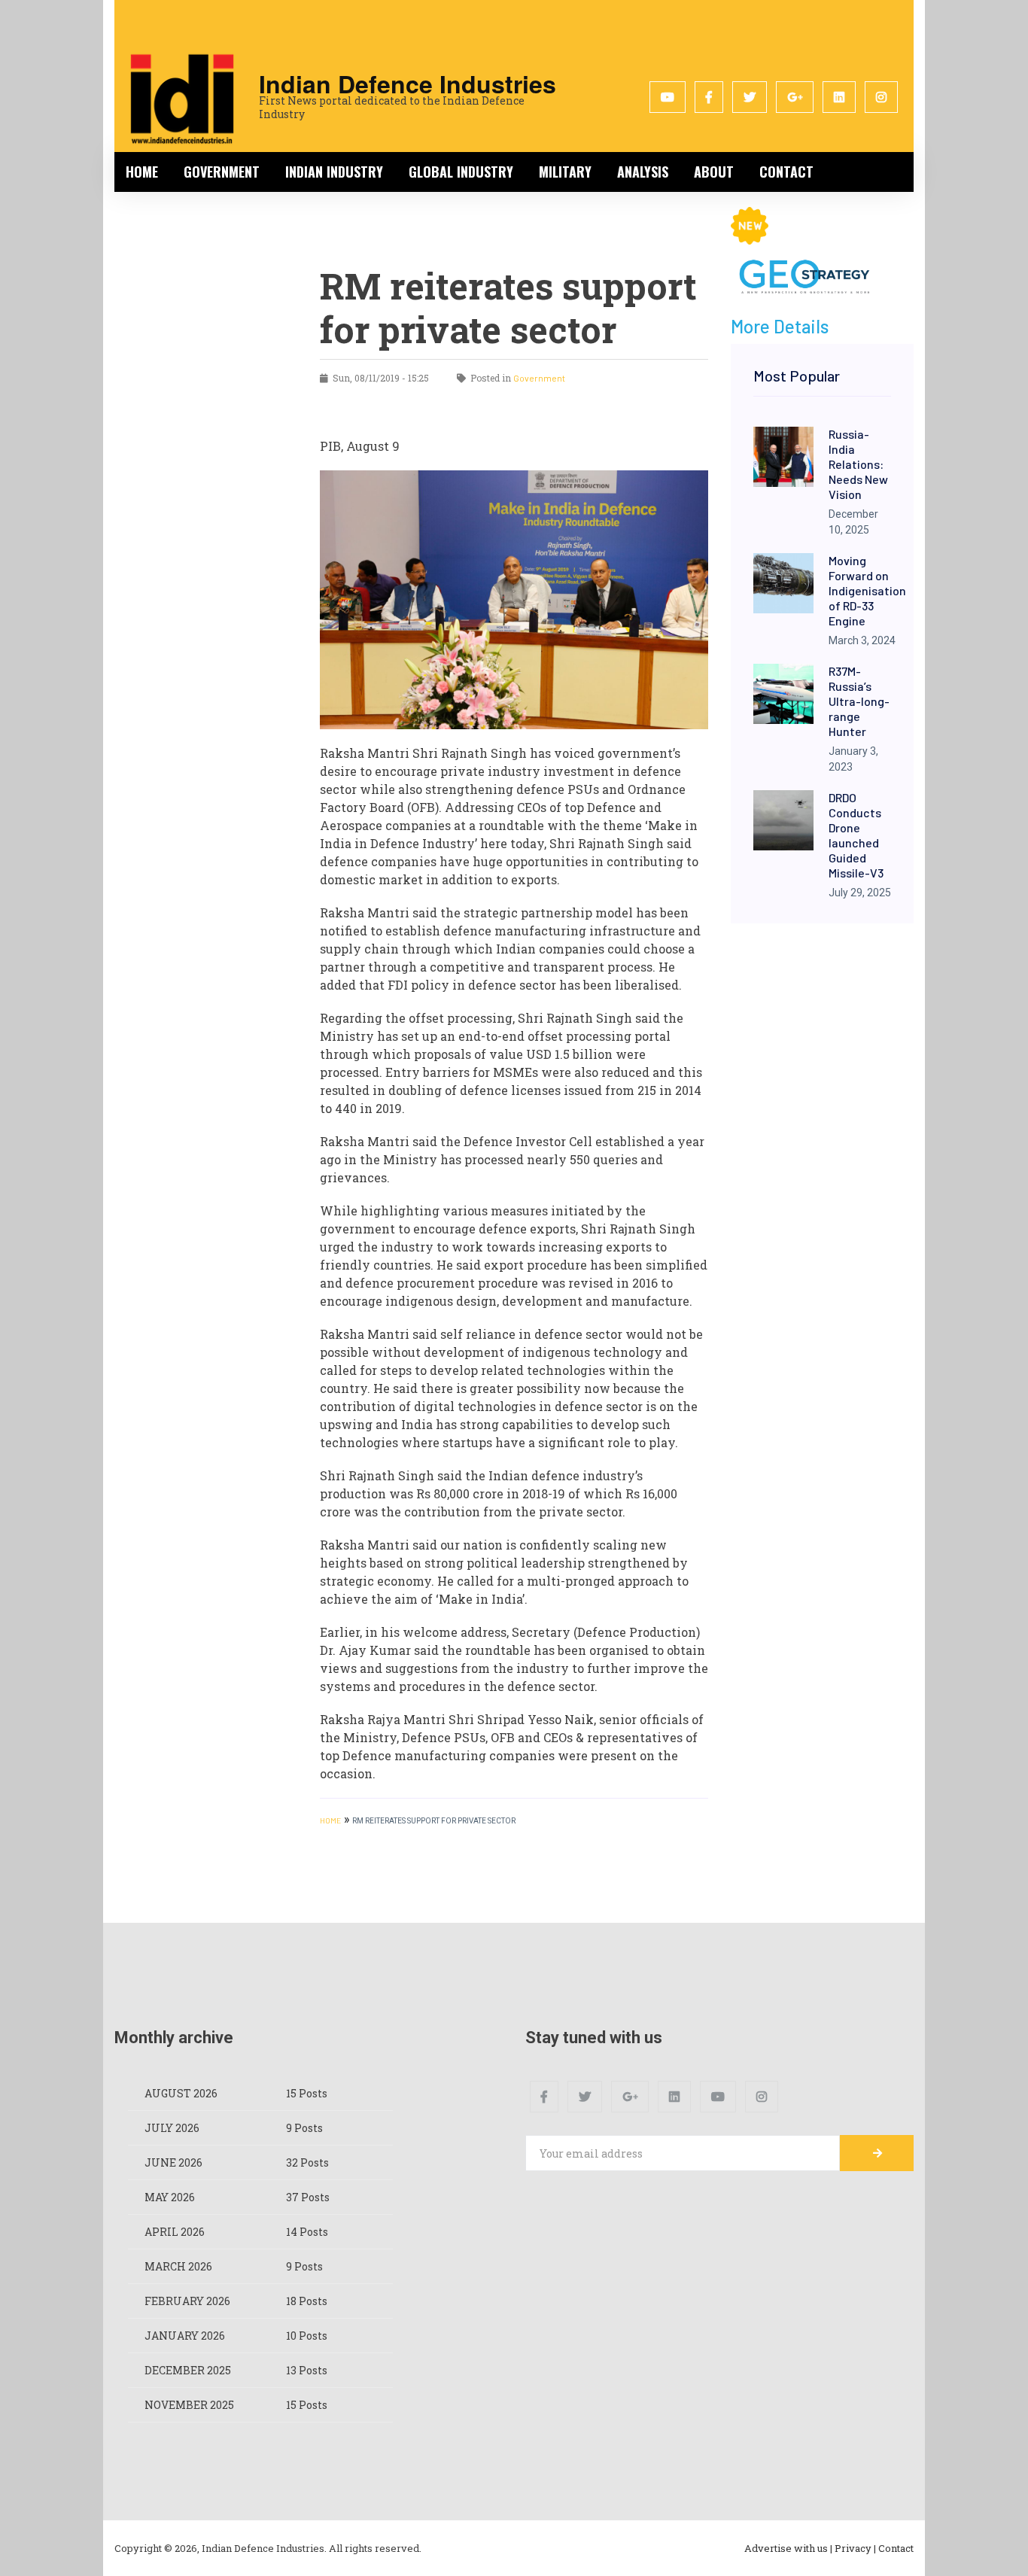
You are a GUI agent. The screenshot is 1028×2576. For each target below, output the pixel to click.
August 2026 (181, 2093)
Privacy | (855, 2548)
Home (142, 172)
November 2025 (189, 2405)
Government (222, 172)
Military (565, 172)
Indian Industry (334, 172)
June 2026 (173, 2162)
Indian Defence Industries (408, 84)
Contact (786, 172)
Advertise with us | (788, 2548)
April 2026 (175, 2232)
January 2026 (185, 2336)
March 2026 (178, 2266)
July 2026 (172, 2128)
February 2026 (187, 2301)
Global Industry (461, 172)
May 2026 (170, 2197)
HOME (330, 1820)
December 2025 (188, 2370)
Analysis (643, 172)
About (714, 172)
